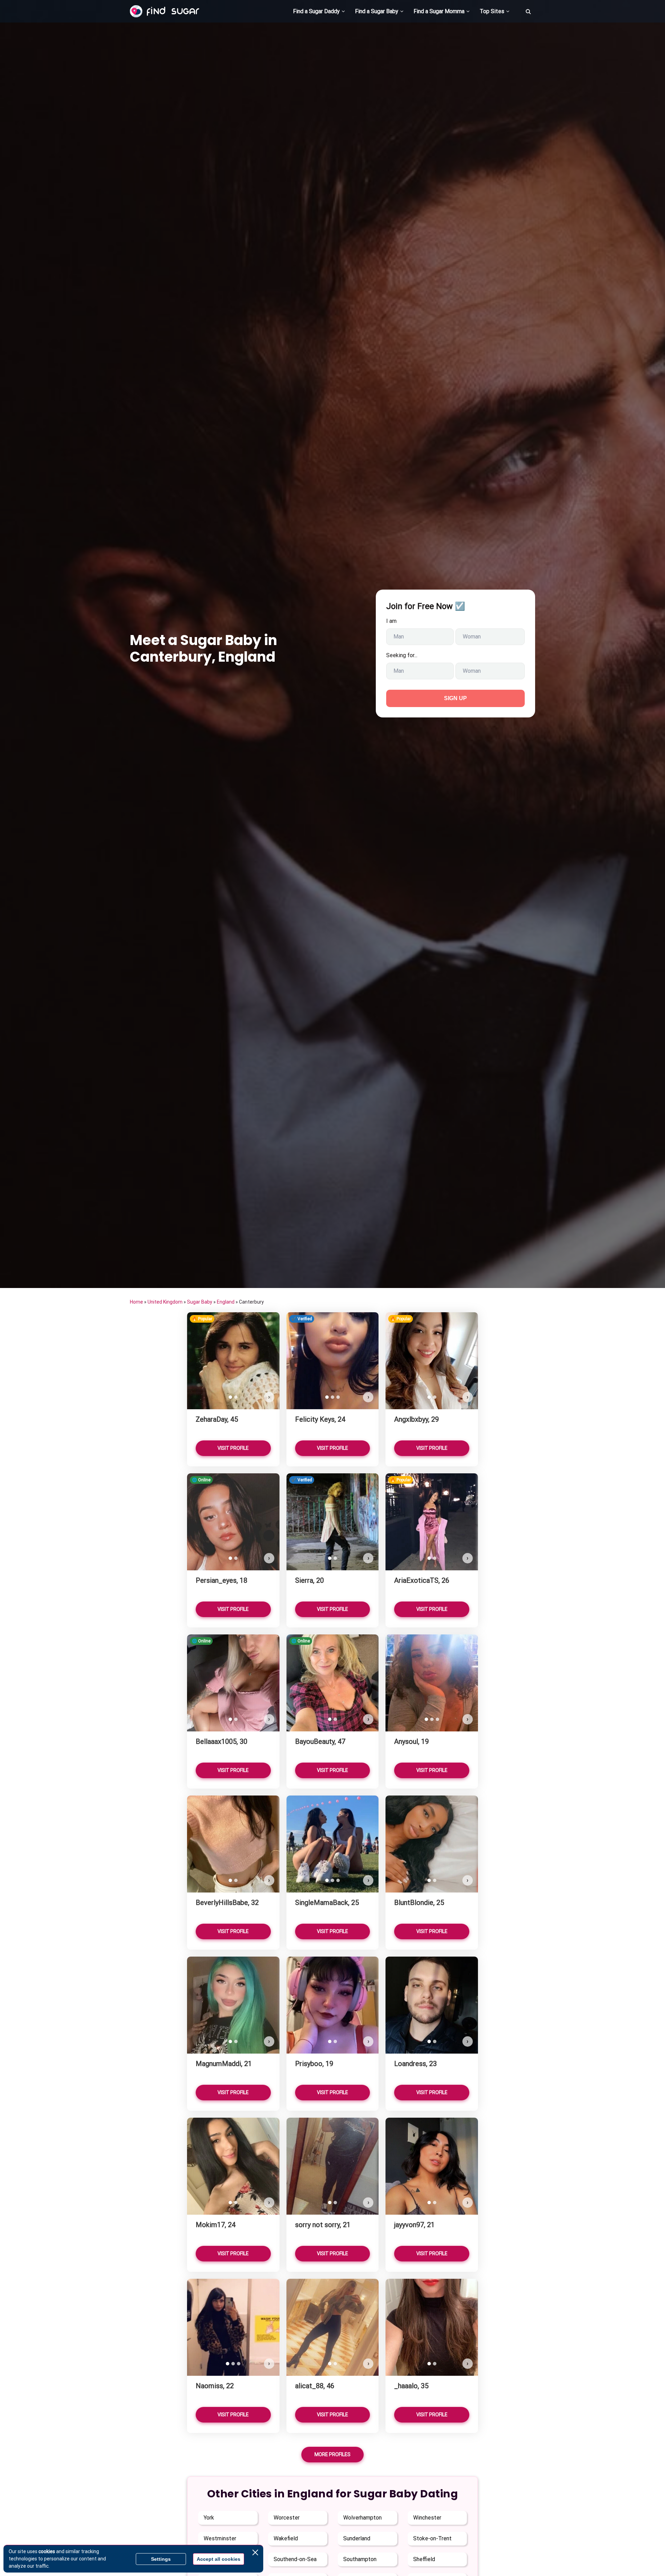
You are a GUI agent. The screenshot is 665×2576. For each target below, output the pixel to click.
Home (136, 1302)
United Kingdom (165, 1302)
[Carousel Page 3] (338, 1397)
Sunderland (357, 2538)
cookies (47, 2551)
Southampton (360, 2559)
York (209, 2518)
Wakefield (286, 2538)
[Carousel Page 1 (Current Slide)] (230, 1397)
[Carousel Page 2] (236, 1397)
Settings (161, 2559)
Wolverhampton (362, 2518)
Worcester (287, 2518)
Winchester (427, 2518)
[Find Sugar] (165, 11)
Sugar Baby (200, 1302)
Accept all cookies (219, 2559)
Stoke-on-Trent (432, 2538)
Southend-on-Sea (295, 2559)
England (226, 1302)
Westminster (220, 2538)
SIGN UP (455, 698)
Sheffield (424, 2559)
